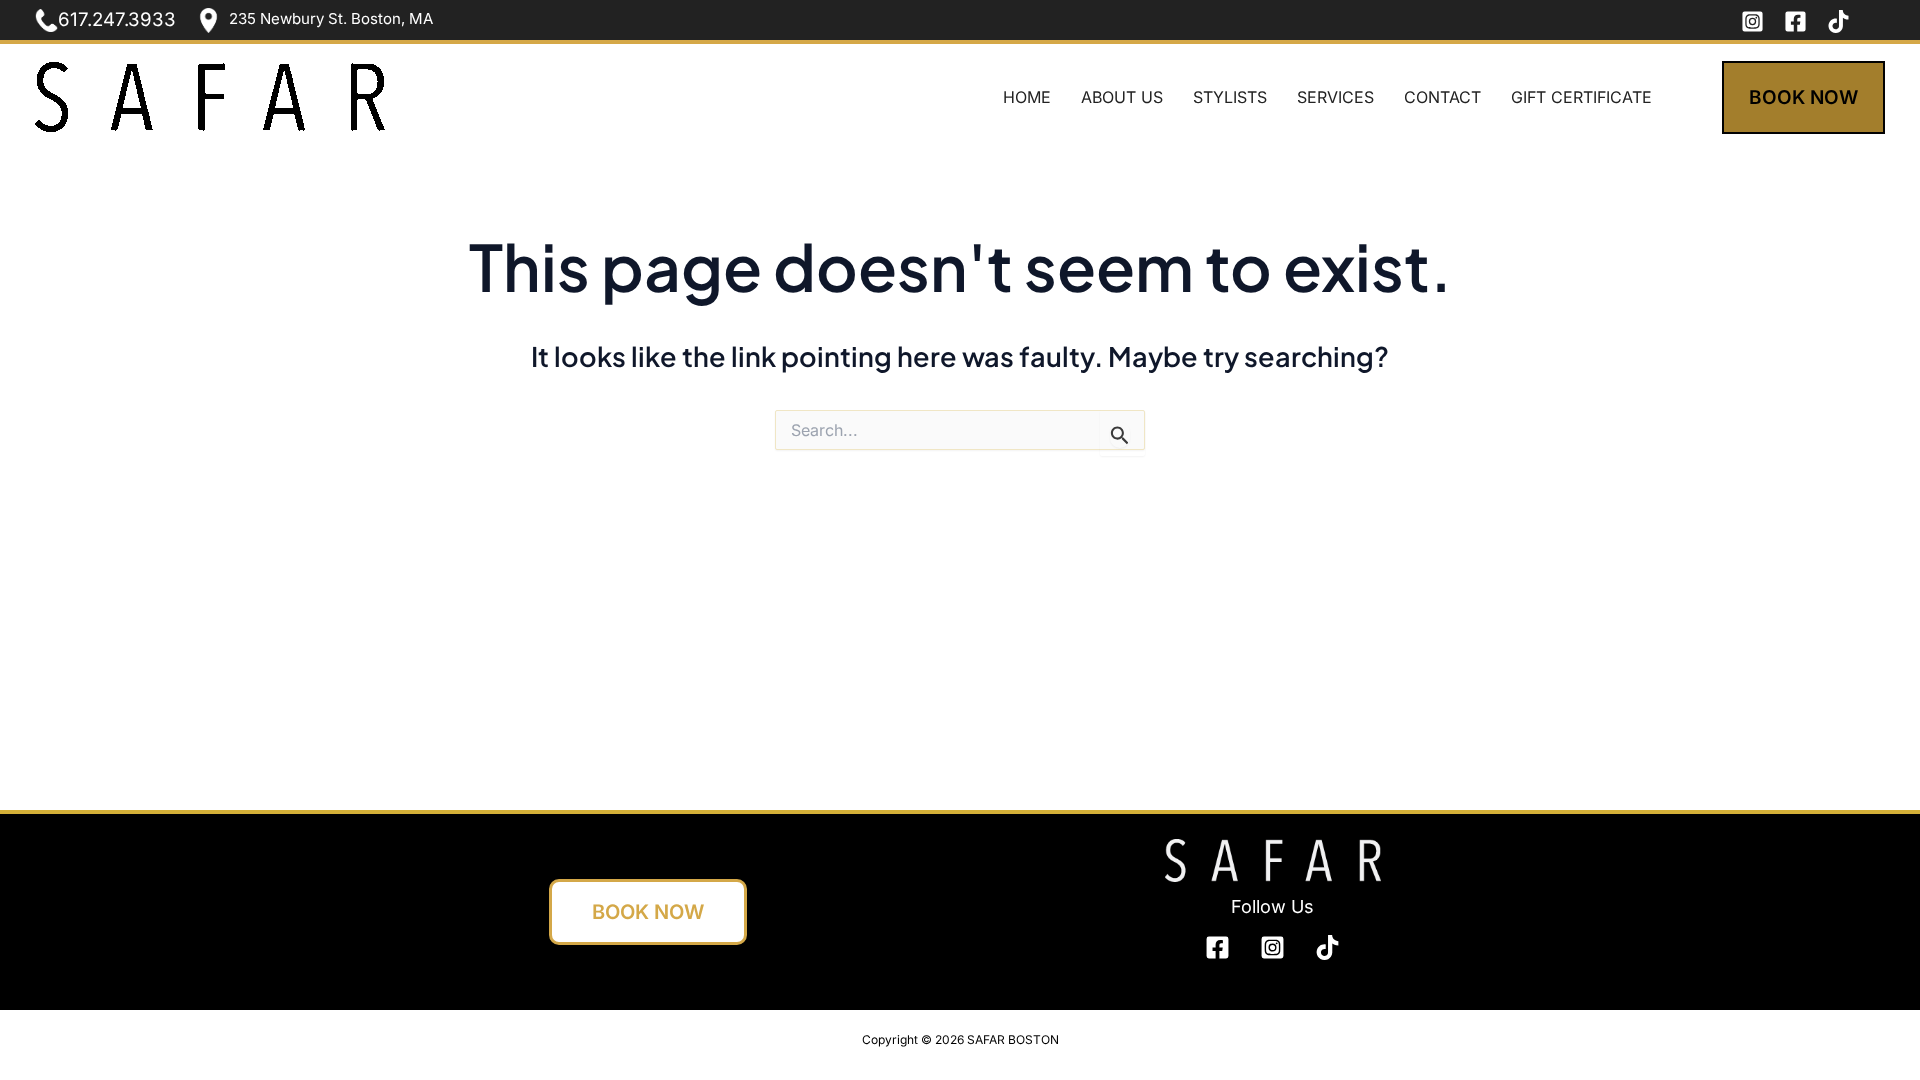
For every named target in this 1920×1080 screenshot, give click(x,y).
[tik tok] (1838, 21)
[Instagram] (1752, 21)
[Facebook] (1795, 21)
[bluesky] (1327, 947)
